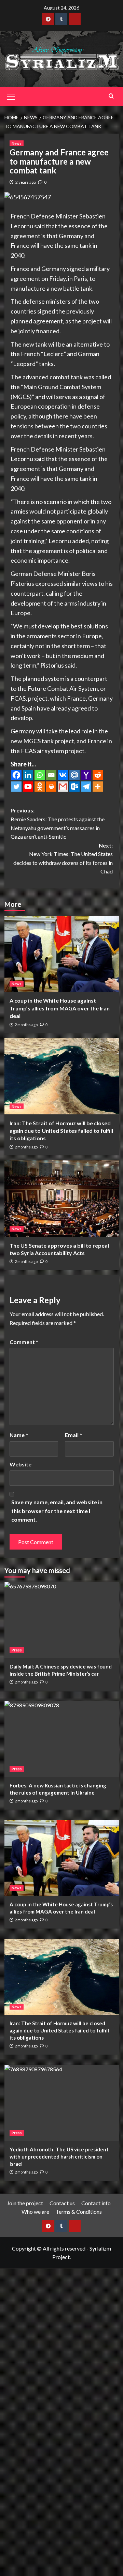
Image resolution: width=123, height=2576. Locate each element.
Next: (63, 858)
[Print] (51, 787)
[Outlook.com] (74, 787)
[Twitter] (16, 787)
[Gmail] (63, 787)
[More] (98, 787)
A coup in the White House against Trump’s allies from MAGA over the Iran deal (60, 1008)
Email (73, 1435)
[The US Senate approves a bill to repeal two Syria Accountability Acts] (62, 1198)
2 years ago (26, 182)
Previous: (58, 823)
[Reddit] (98, 775)
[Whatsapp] (40, 775)
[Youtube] (28, 787)
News (17, 143)
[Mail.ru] (74, 775)
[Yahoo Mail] (86, 775)
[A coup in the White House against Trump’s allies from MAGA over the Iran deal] (62, 954)
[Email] (51, 775)
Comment (24, 1342)
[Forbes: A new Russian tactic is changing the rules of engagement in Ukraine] (62, 1739)
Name (19, 1435)
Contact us (62, 2203)
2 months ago (26, 1025)
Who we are (35, 2212)
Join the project (25, 2203)
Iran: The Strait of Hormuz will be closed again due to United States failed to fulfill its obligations (61, 1131)
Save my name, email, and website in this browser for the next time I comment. (57, 1511)
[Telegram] (86, 787)
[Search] (111, 96)
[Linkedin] (28, 775)
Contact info (96, 2203)
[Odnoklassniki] (40, 787)
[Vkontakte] (63, 775)
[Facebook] (16, 775)
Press (17, 1650)
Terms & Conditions (79, 2212)
